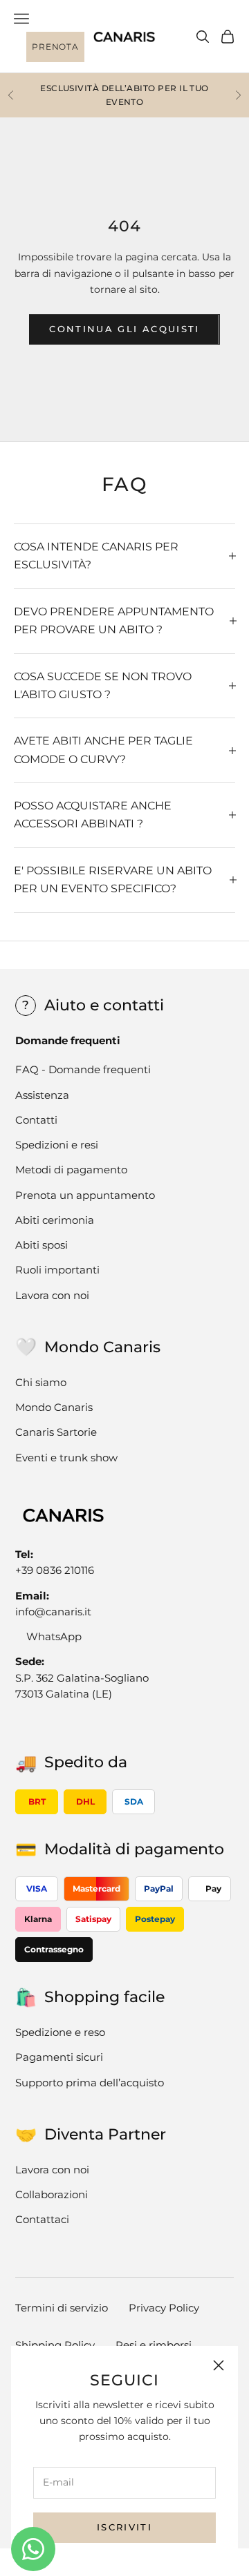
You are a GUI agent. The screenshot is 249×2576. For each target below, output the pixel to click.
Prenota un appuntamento (85, 1195)
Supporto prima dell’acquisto (90, 2083)
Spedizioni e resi (57, 1145)
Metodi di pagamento (71, 1170)
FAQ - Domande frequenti (83, 1069)
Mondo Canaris (54, 1407)
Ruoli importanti (57, 1270)
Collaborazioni (52, 2194)
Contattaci (42, 2219)
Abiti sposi (41, 1245)
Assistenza (42, 1095)
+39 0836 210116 (55, 1570)
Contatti (36, 1120)
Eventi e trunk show (66, 1458)
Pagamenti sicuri (59, 2057)
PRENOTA (55, 47)
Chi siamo (41, 1382)
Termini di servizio (62, 2308)
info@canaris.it (53, 1612)
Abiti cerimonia (55, 1220)
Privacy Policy (164, 2308)
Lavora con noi (52, 1295)
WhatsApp (54, 1636)
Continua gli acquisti (124, 329)
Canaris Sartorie (56, 1432)
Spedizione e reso (60, 2032)
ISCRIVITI (124, 2527)
